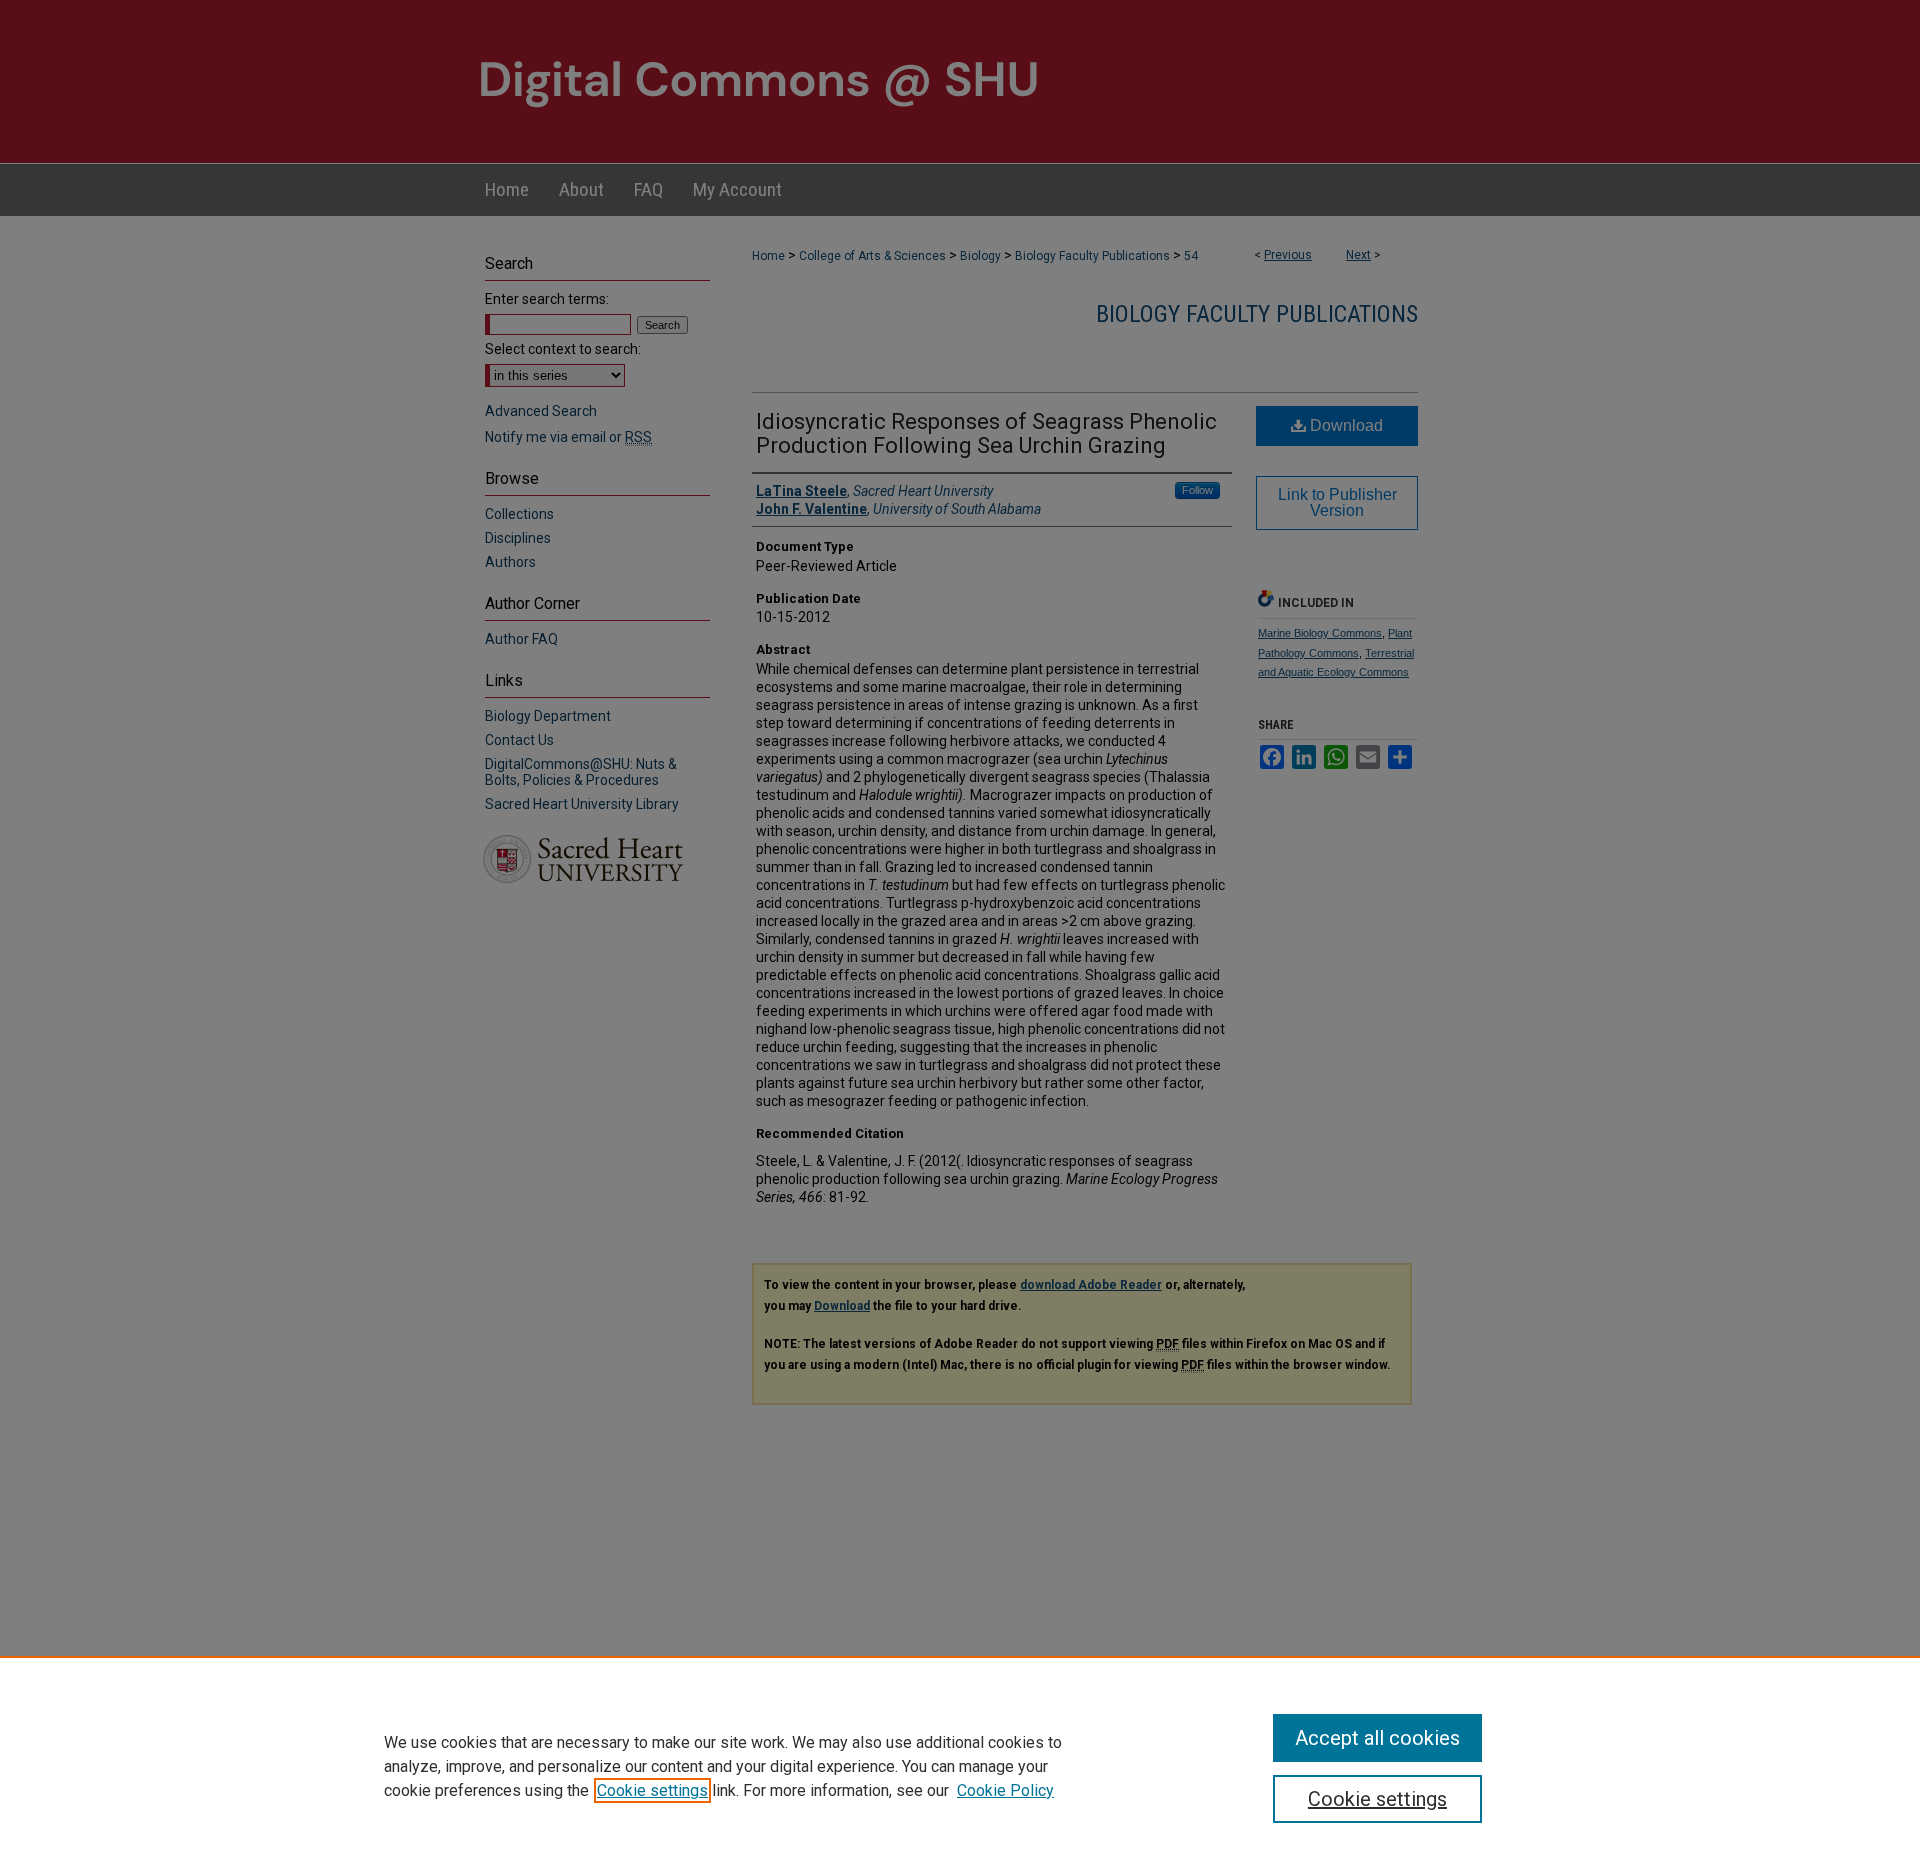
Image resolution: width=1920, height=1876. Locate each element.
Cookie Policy (1005, 1790)
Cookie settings (652, 1790)
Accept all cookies (1377, 1738)
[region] (960, 1766)
